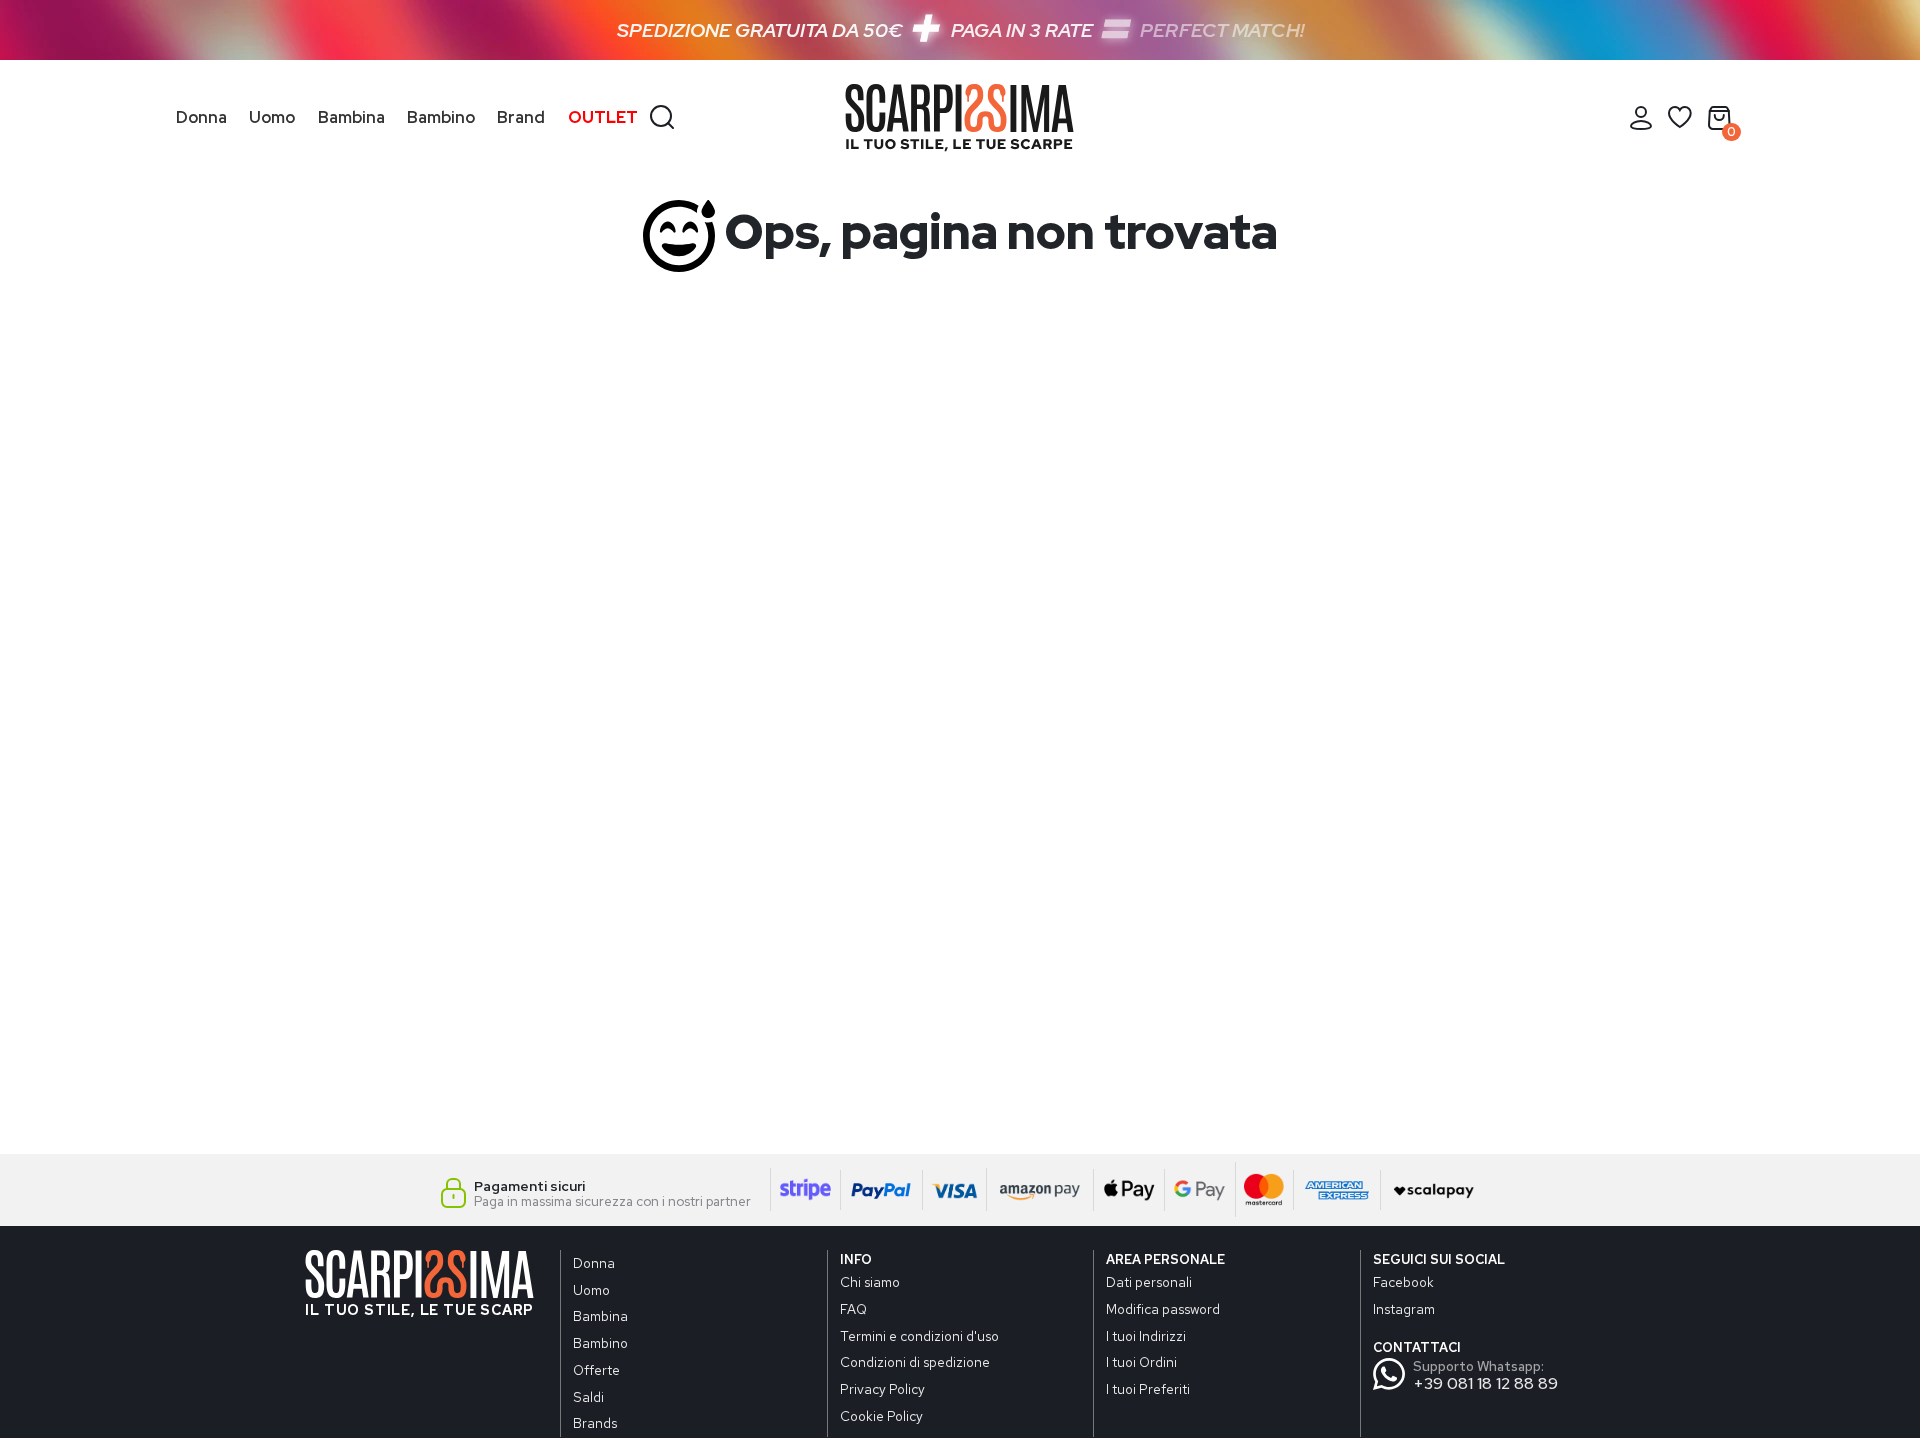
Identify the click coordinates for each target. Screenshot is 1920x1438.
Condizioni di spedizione (915, 1362)
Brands (595, 1423)
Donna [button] (201, 117)
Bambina (600, 1316)
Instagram (1404, 1309)
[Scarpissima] (959, 118)
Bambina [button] (351, 117)
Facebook (1403, 1282)
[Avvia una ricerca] (662, 115)
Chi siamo (870, 1282)
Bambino (600, 1343)
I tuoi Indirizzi (1146, 1336)
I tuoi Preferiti (1148, 1389)
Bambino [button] (441, 117)
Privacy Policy (882, 1389)
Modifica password (1163, 1309)
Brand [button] (521, 117)
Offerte (596, 1370)
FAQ (853, 1309)
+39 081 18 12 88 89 (1485, 1383)
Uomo (591, 1290)
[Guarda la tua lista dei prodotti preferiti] (1680, 118)
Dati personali (1149, 1282)
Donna (594, 1263)
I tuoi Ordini (1141, 1362)
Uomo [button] (272, 117)
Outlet (603, 117)
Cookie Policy (881, 1416)
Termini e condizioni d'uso (919, 1336)
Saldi (588, 1397)
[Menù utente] (1641, 118)
